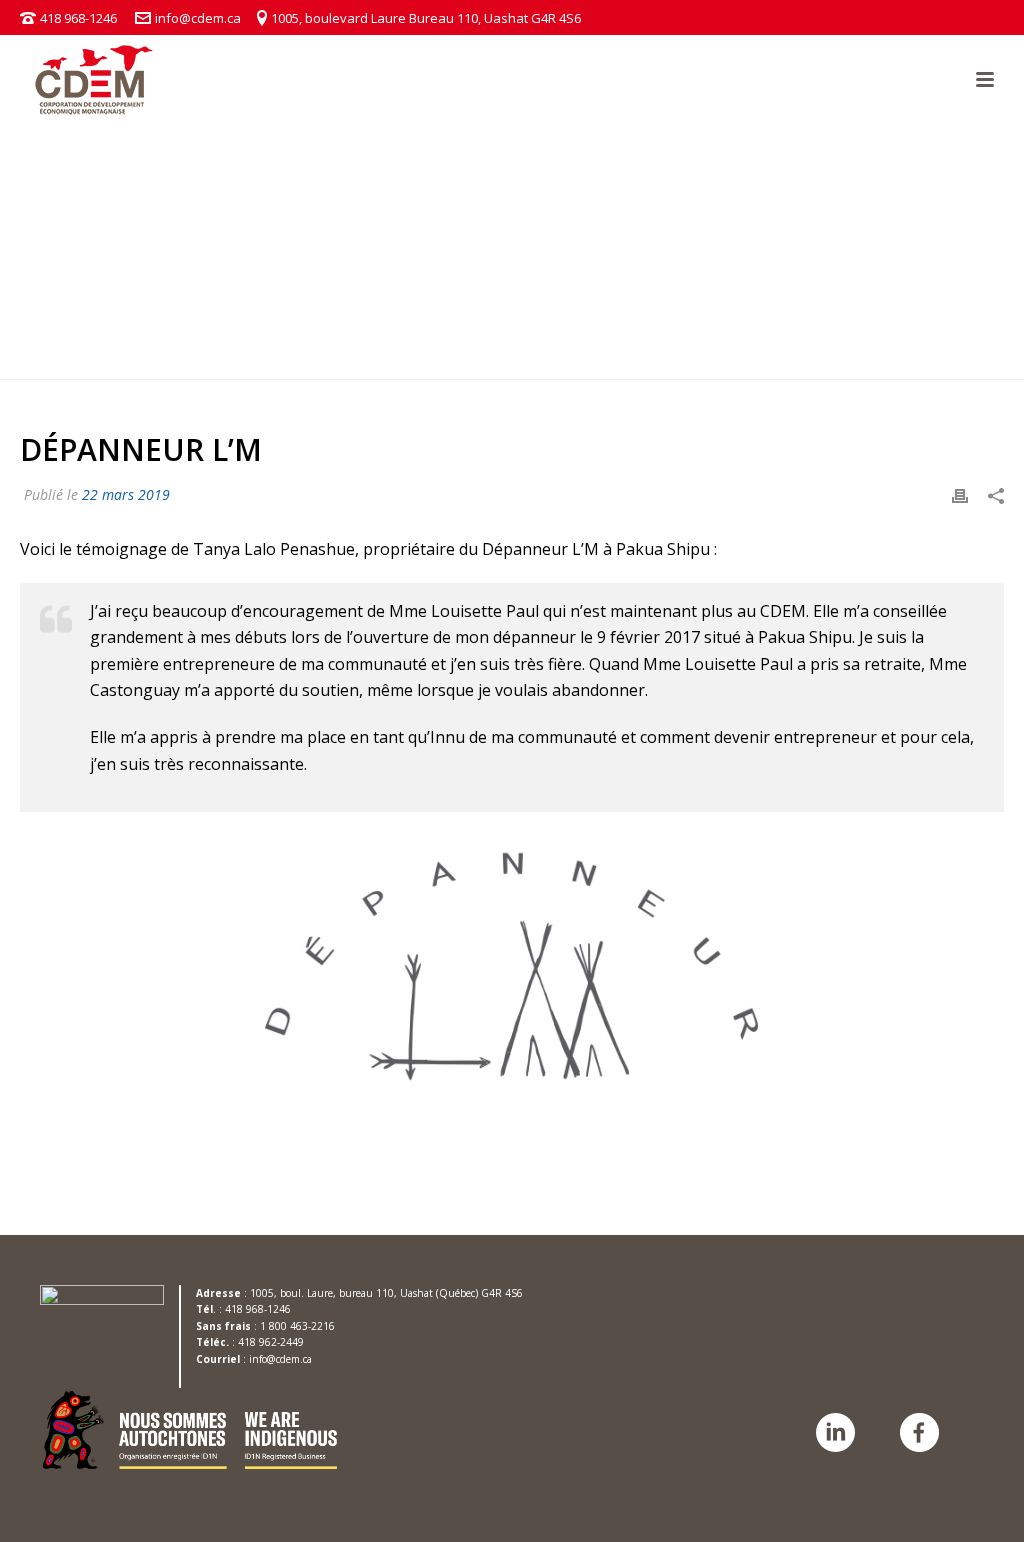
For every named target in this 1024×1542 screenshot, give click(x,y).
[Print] (960, 494)
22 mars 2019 (126, 494)
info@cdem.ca (198, 18)
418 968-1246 (78, 18)
